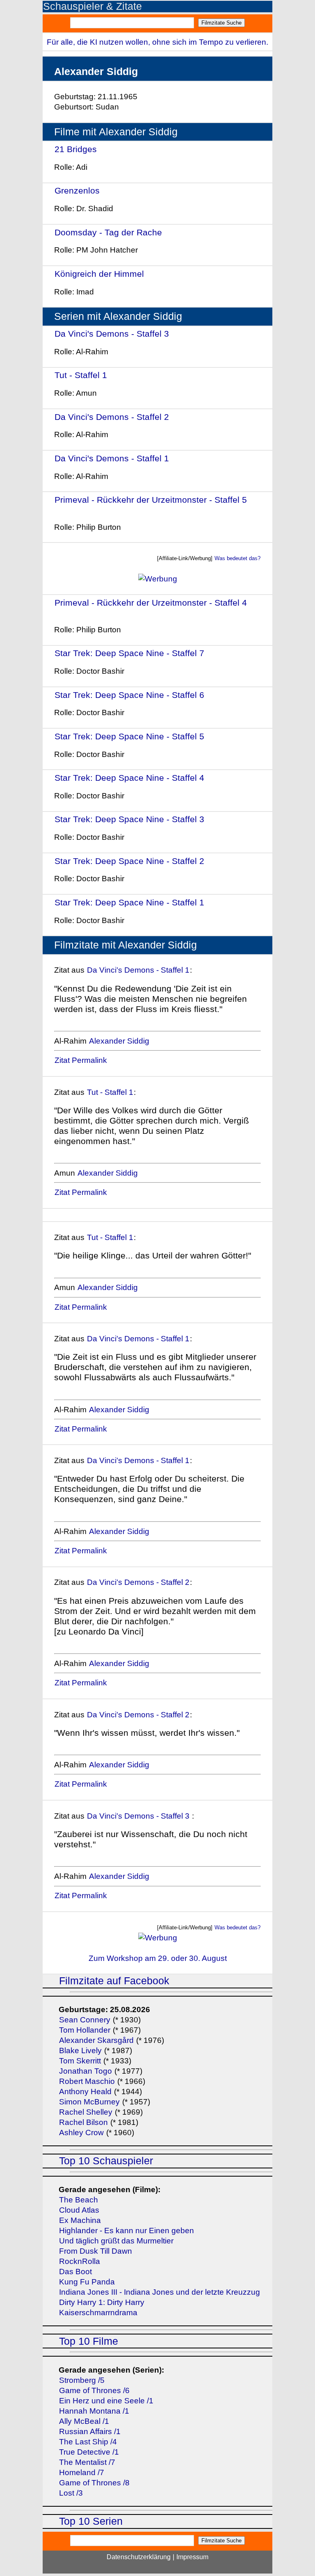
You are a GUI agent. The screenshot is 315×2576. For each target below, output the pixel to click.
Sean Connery (85, 2020)
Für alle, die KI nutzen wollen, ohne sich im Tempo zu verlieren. (157, 42)
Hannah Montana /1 (94, 2411)
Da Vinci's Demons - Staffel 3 (113, 334)
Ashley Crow (81, 2133)
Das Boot (75, 2272)
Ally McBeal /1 (84, 2421)
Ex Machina (80, 2220)
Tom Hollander (85, 2030)
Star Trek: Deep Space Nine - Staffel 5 (129, 736)
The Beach (79, 2200)
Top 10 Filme (89, 2341)
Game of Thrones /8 (94, 2483)
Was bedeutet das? (237, 558)
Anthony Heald (85, 2092)
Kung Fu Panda (87, 2282)
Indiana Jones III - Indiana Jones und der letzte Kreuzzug (160, 2292)
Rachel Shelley (86, 2112)
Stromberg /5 (82, 2380)
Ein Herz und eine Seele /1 (106, 2401)
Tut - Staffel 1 (81, 375)
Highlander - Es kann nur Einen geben (127, 2231)
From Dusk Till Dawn (96, 2251)
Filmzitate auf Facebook (114, 1981)
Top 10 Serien (91, 2521)
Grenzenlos (77, 190)
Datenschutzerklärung (139, 2557)
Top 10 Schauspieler (106, 2161)
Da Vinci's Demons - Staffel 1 (112, 458)
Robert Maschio (87, 2081)
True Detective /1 (89, 2452)
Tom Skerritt (80, 2061)
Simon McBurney (89, 2102)
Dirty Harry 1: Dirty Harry (102, 2302)
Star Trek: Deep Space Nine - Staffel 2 (129, 861)
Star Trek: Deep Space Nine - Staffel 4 (129, 778)
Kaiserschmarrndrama (98, 2313)
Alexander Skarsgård (96, 2040)
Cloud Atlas (79, 2210)
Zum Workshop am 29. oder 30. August (158, 1958)
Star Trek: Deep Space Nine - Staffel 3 (129, 819)
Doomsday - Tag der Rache (108, 232)
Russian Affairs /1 (90, 2431)
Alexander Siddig (119, 1041)
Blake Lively (80, 2051)
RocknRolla (80, 2261)
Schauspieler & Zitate (92, 6)
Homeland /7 (82, 2472)
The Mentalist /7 (87, 2462)
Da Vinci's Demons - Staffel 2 (112, 417)
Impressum (192, 2557)
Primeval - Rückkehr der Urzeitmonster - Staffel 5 (151, 500)
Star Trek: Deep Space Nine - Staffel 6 (129, 695)
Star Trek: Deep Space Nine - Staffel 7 (129, 653)
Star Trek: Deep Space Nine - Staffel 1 (129, 902)
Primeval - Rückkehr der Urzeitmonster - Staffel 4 (151, 603)
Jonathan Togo (86, 2071)
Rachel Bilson (83, 2122)
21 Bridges (76, 149)
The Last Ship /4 (88, 2442)
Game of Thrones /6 (94, 2390)
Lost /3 (71, 2493)
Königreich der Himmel (99, 274)
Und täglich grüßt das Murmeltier (116, 2241)
